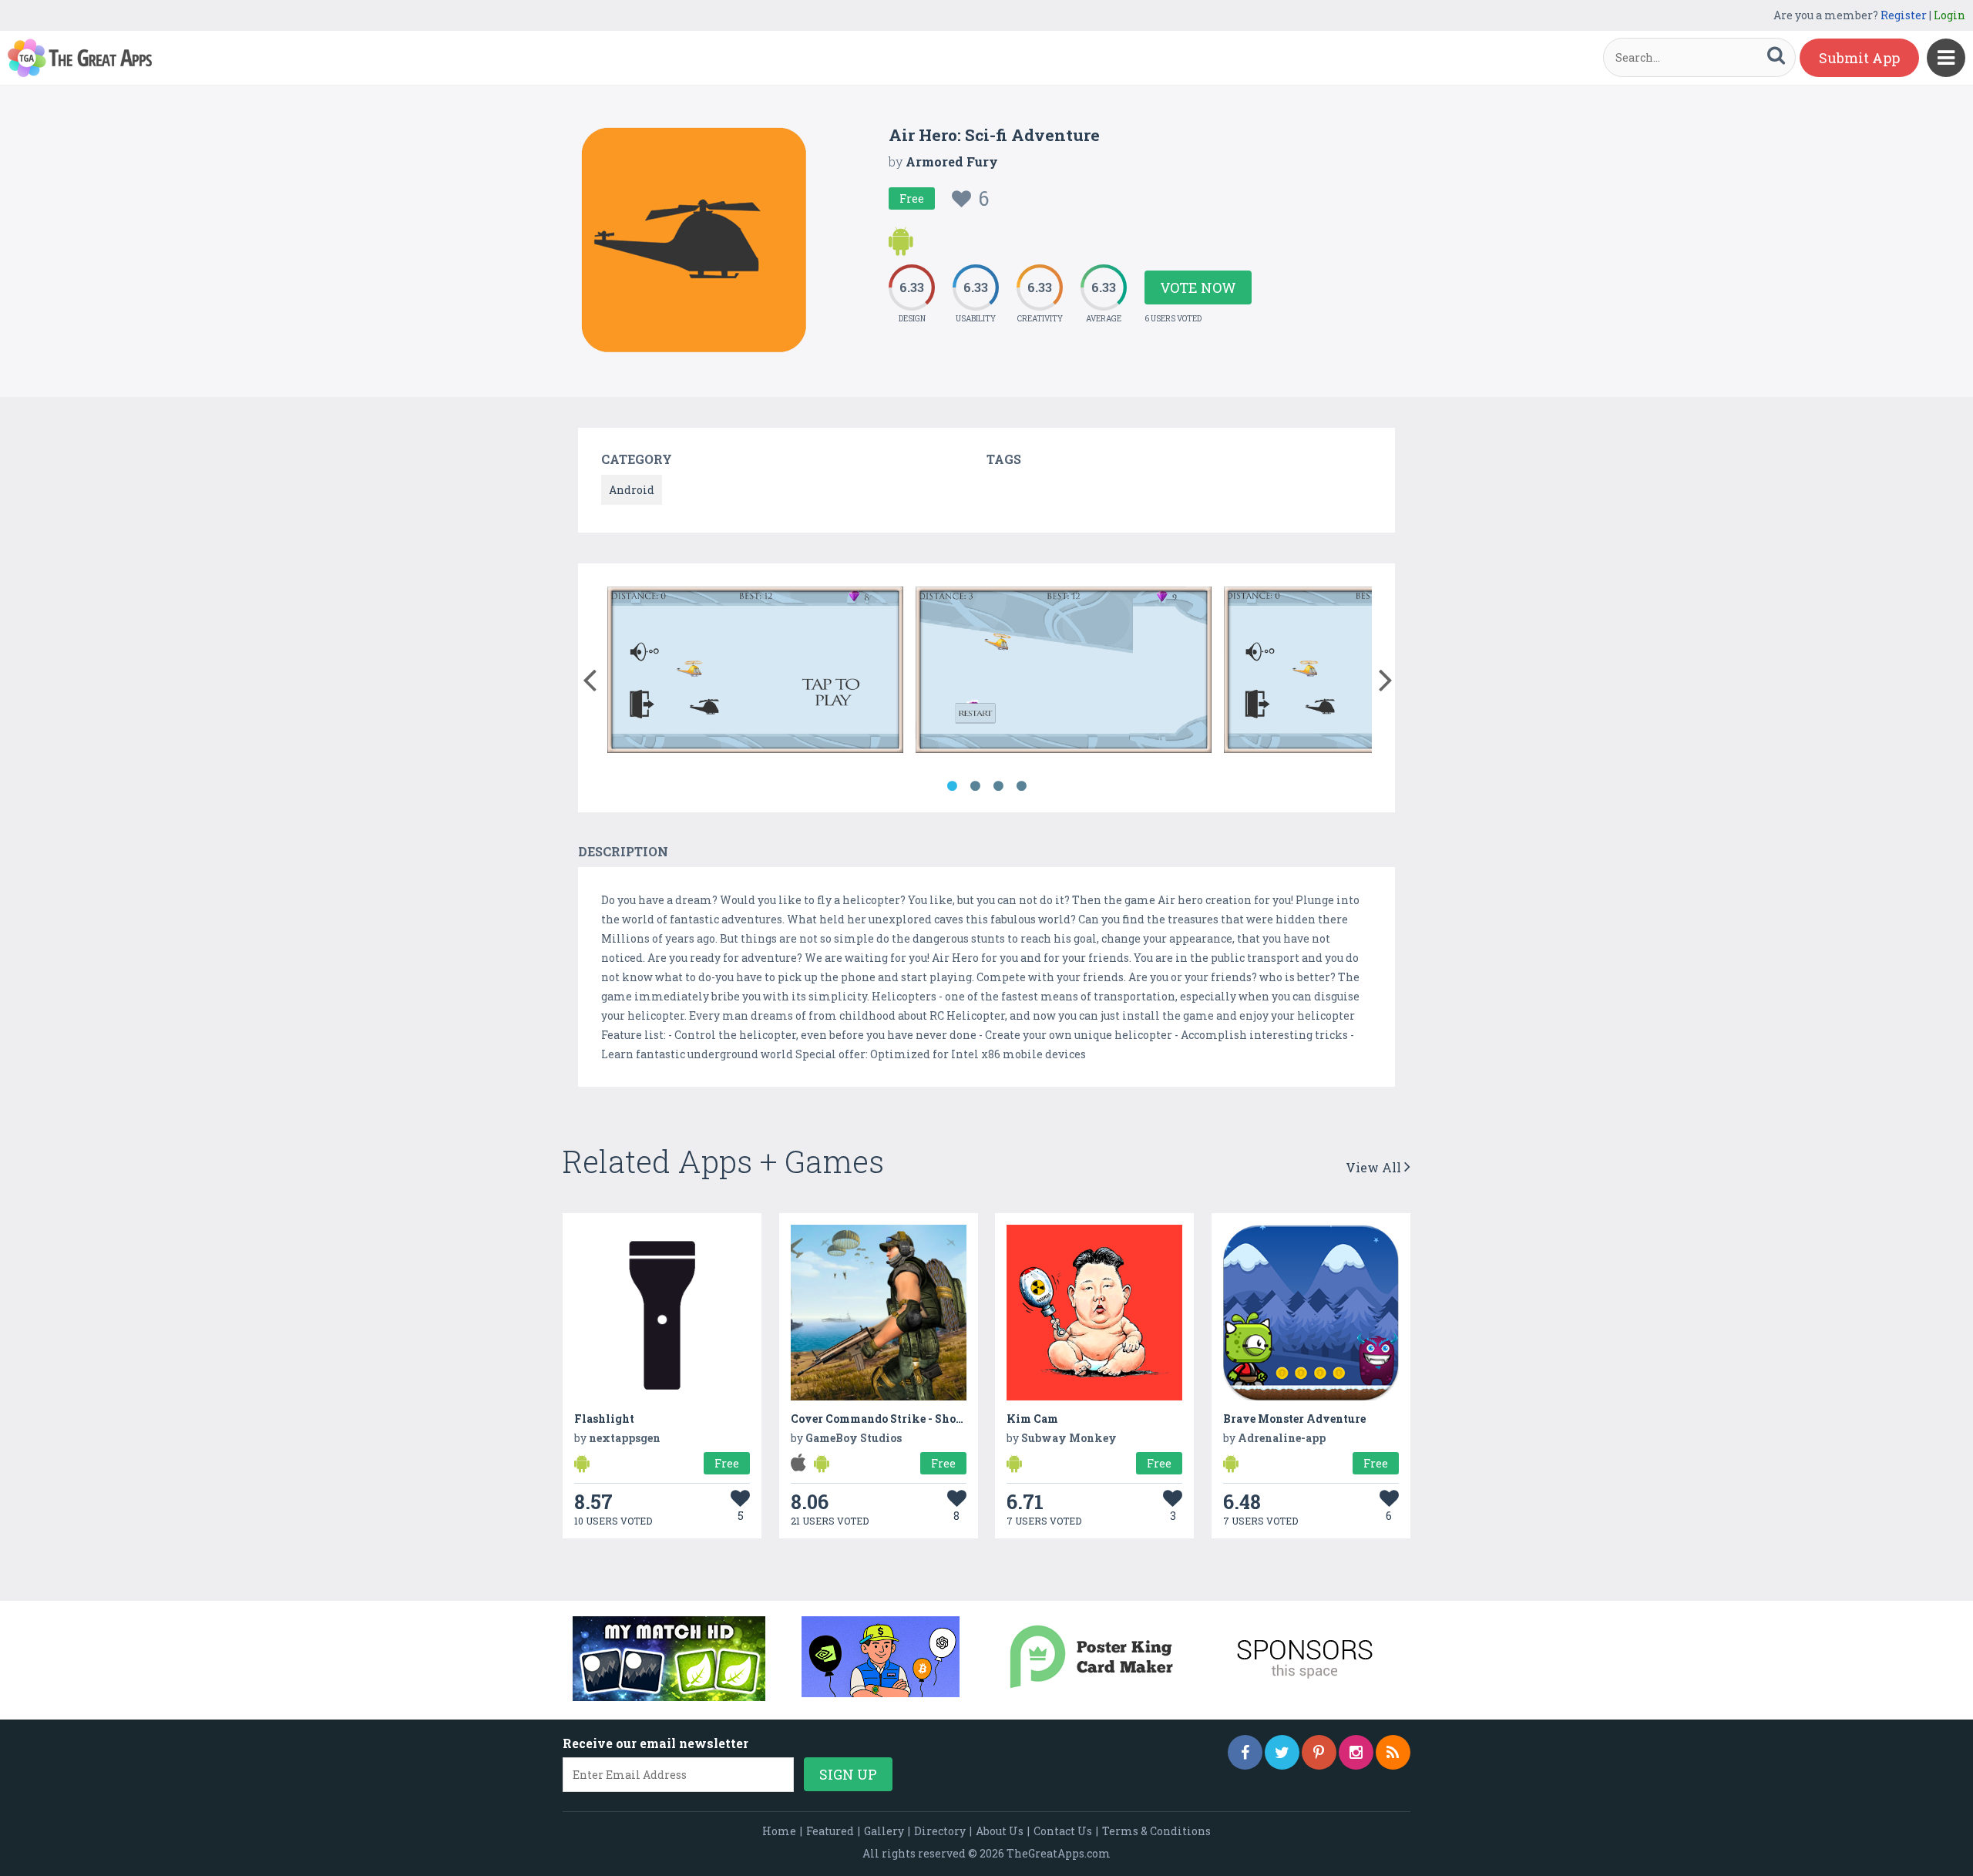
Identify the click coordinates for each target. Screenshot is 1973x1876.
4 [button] (1021, 786)
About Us (1000, 1831)
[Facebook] (1245, 1752)
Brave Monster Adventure (1294, 1419)
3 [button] (998, 786)
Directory (940, 1831)
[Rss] (1393, 1752)
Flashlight (604, 1419)
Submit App (1859, 58)
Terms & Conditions (1156, 1831)
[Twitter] (1282, 1752)
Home (779, 1831)
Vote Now (1198, 287)
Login (1949, 15)
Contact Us (1063, 1831)
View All (1375, 1167)
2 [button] (975, 786)
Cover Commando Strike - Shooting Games (907, 1419)
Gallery (884, 1831)
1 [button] (952, 786)
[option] (755, 672)
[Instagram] (1356, 1752)
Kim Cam (1032, 1419)
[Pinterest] (1319, 1752)
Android (632, 490)
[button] (589, 677)
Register (1904, 15)
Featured (830, 1831)
